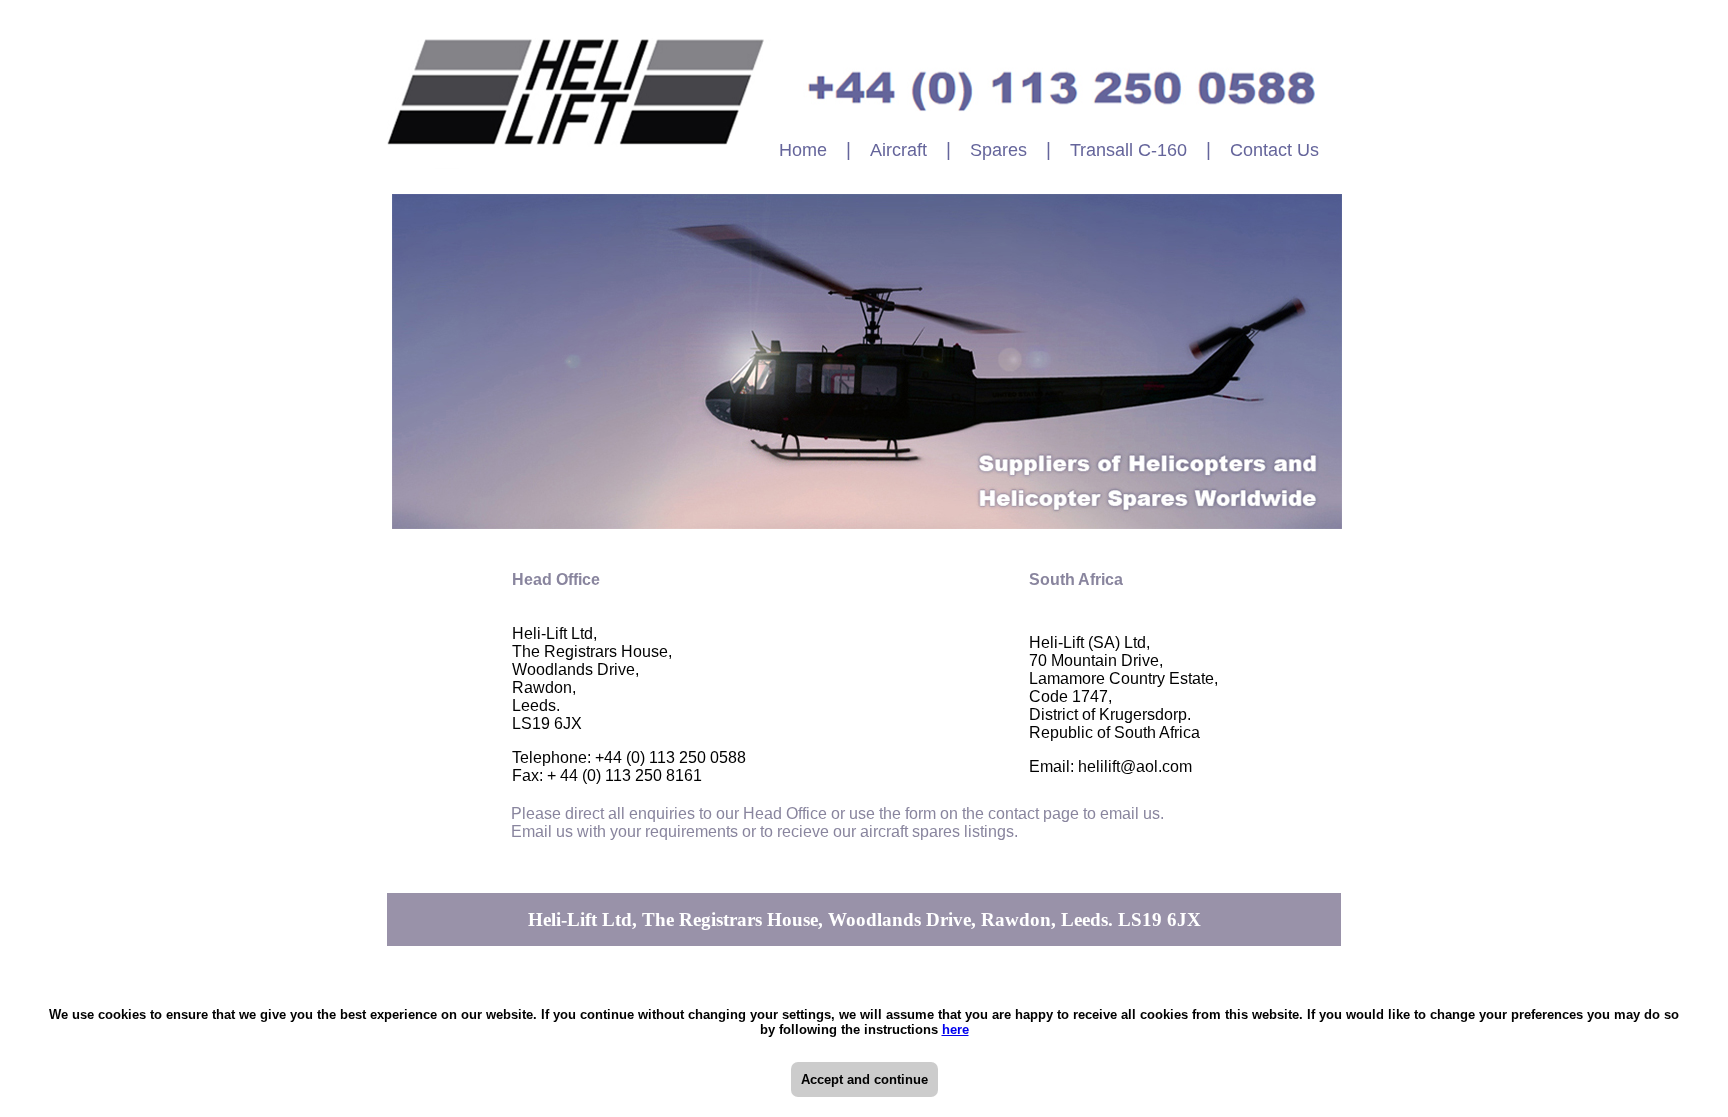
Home (803, 150)
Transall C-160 (1128, 150)
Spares (998, 150)
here (955, 1029)
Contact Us (1274, 150)
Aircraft (898, 150)
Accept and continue (864, 1079)
